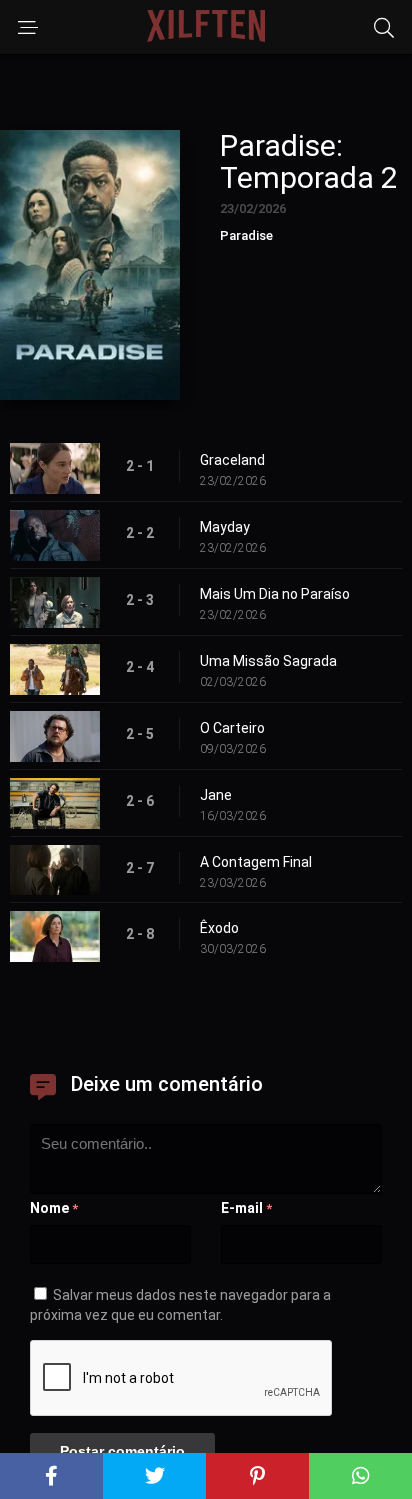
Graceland (232, 460)
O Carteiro (232, 728)
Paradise (246, 235)
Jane (216, 795)
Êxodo (219, 928)
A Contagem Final (256, 862)
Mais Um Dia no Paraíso (275, 594)
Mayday (225, 527)
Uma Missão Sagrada (268, 661)
